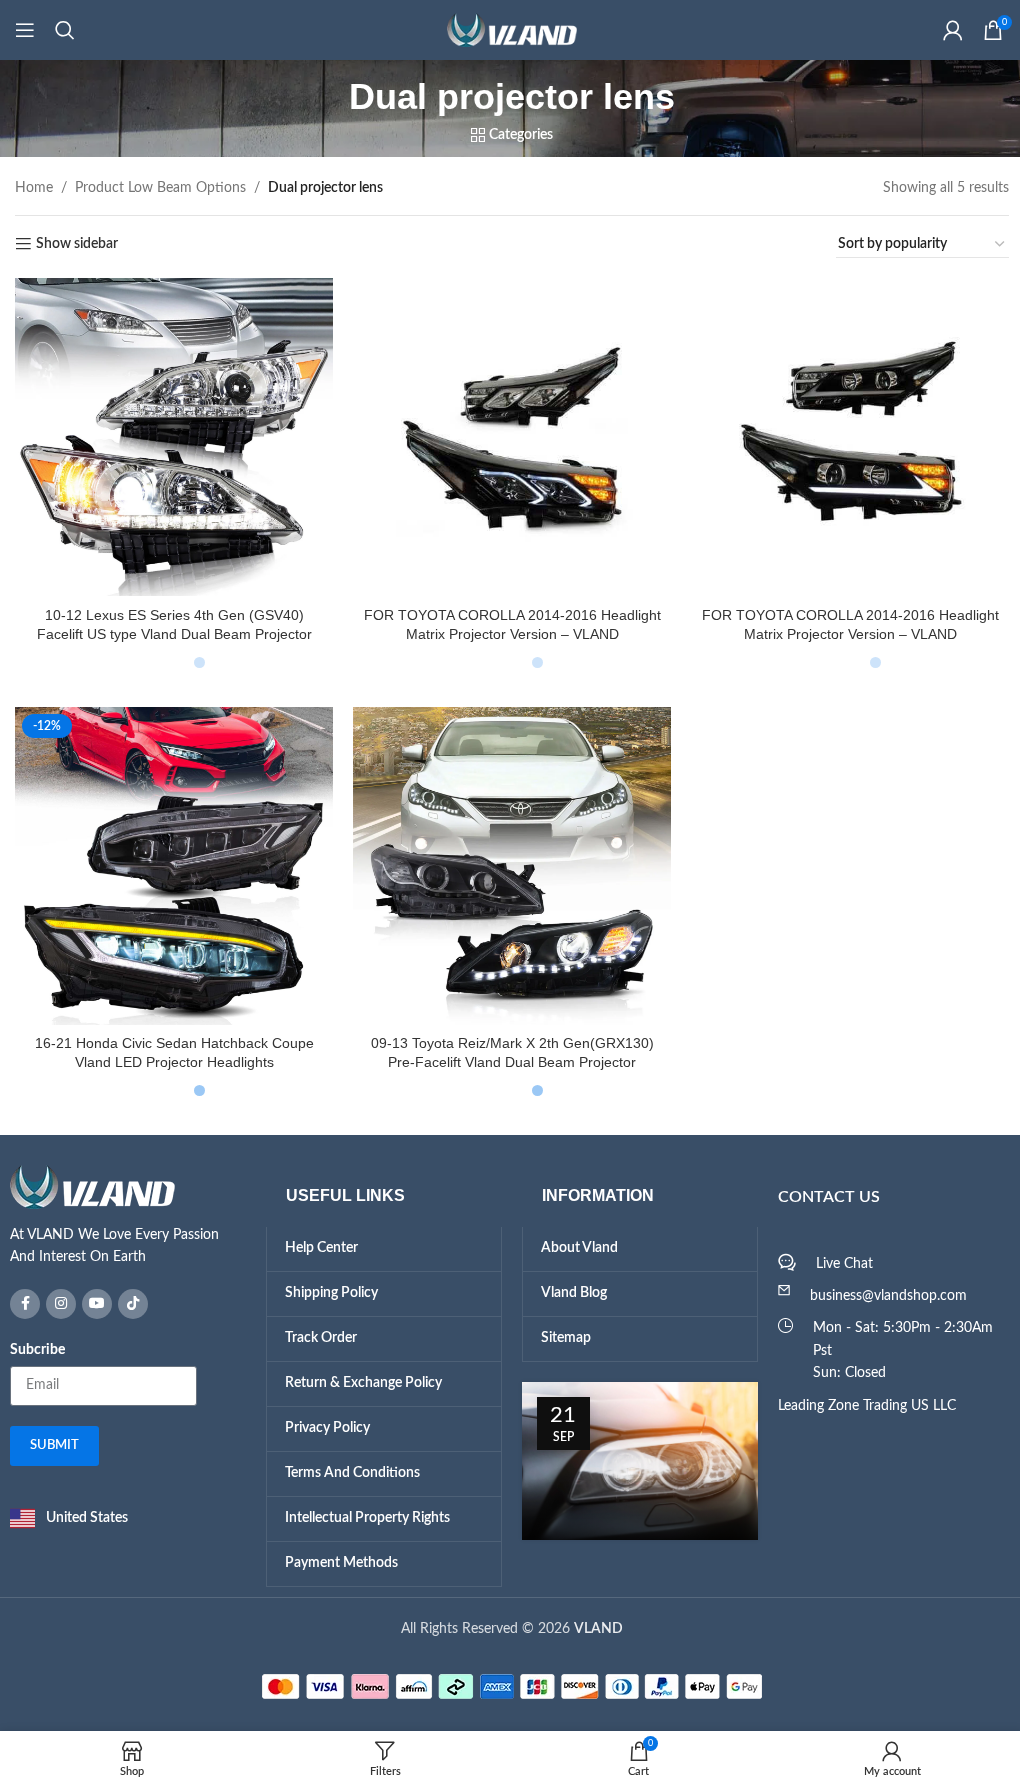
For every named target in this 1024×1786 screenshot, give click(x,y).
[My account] (938, 30)
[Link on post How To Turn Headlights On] (632, 1444)
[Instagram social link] (54, 1286)
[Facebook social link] (18, 1286)
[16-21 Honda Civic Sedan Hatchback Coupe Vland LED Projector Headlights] (171, 854)
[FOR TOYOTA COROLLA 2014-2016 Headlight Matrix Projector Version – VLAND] (504, 434)
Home (34, 188)
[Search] (65, 30)
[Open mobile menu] (25, 30)
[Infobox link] (121, 1199)
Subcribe (30, 1332)
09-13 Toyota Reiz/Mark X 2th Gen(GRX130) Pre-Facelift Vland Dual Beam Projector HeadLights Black (504, 1048)
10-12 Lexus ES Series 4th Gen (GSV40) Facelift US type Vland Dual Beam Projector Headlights (171, 629)
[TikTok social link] (126, 1286)
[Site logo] (505, 30)
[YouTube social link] (90, 1286)
